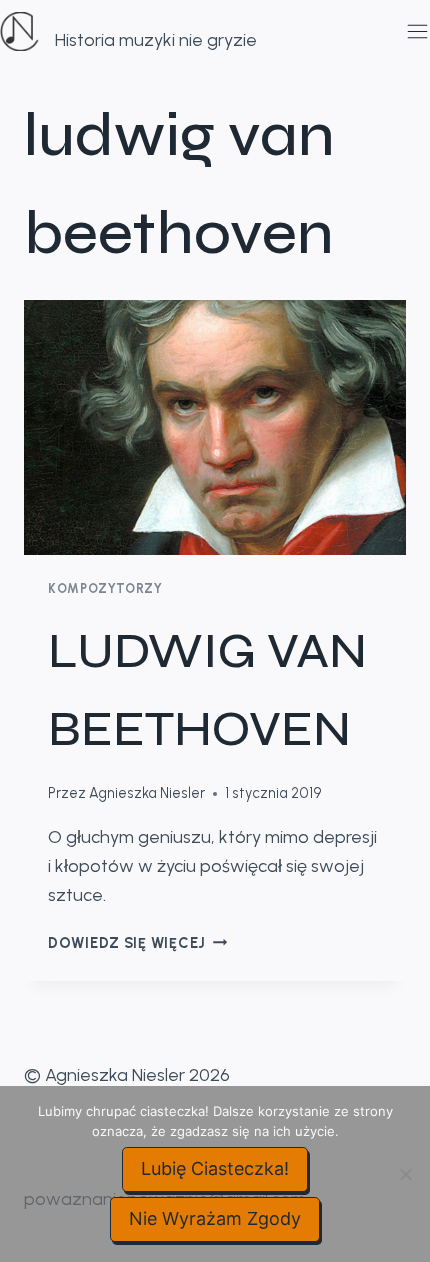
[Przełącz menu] (413, 31)
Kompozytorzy (105, 588)
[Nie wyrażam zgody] (405, 1174)
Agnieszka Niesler (147, 793)
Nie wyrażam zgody (215, 1218)
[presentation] (215, 427)
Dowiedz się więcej (138, 943)
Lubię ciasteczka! (215, 1168)
